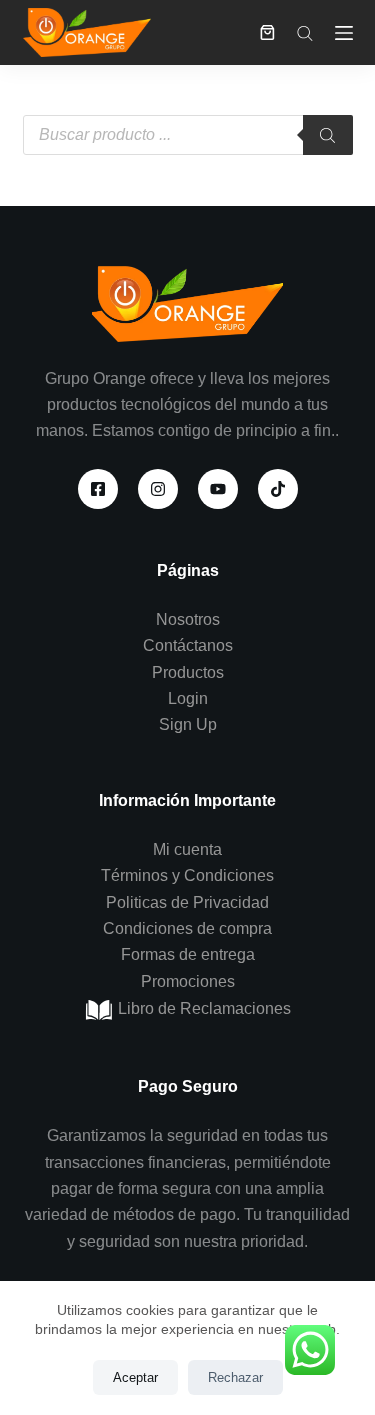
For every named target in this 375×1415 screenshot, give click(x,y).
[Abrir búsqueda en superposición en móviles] (305, 33)
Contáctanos (188, 645)
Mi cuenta (187, 849)
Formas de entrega (188, 954)
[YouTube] (218, 489)
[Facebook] (98, 489)
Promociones (188, 981)
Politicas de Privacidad (187, 902)
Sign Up (188, 724)
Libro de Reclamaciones (202, 1008)
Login (188, 698)
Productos (188, 672)
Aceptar (135, 1377)
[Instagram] (158, 489)
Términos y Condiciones (187, 875)
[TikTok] (278, 489)
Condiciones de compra (187, 928)
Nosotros (188, 619)
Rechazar (235, 1377)
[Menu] (344, 33)
